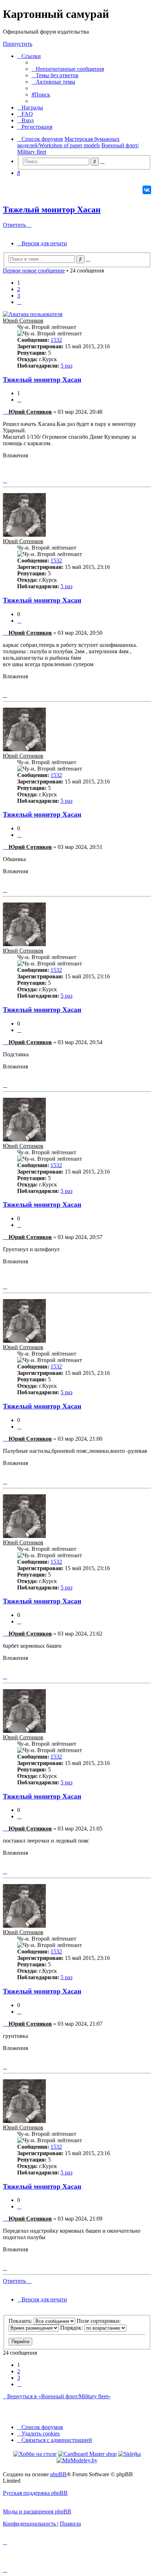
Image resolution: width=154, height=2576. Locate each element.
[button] (19, 302)
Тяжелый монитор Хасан (52, 210)
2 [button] (19, 289)
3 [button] (19, 296)
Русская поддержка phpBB (35, 2493)
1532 (56, 340)
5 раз (66, 366)
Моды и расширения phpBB (37, 2511)
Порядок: (72, 2328)
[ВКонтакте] (147, 190)
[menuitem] (68, 69)
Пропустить (18, 44)
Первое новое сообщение (34, 271)
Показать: (21, 2321)
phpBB (58, 2474)
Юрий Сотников (23, 321)
